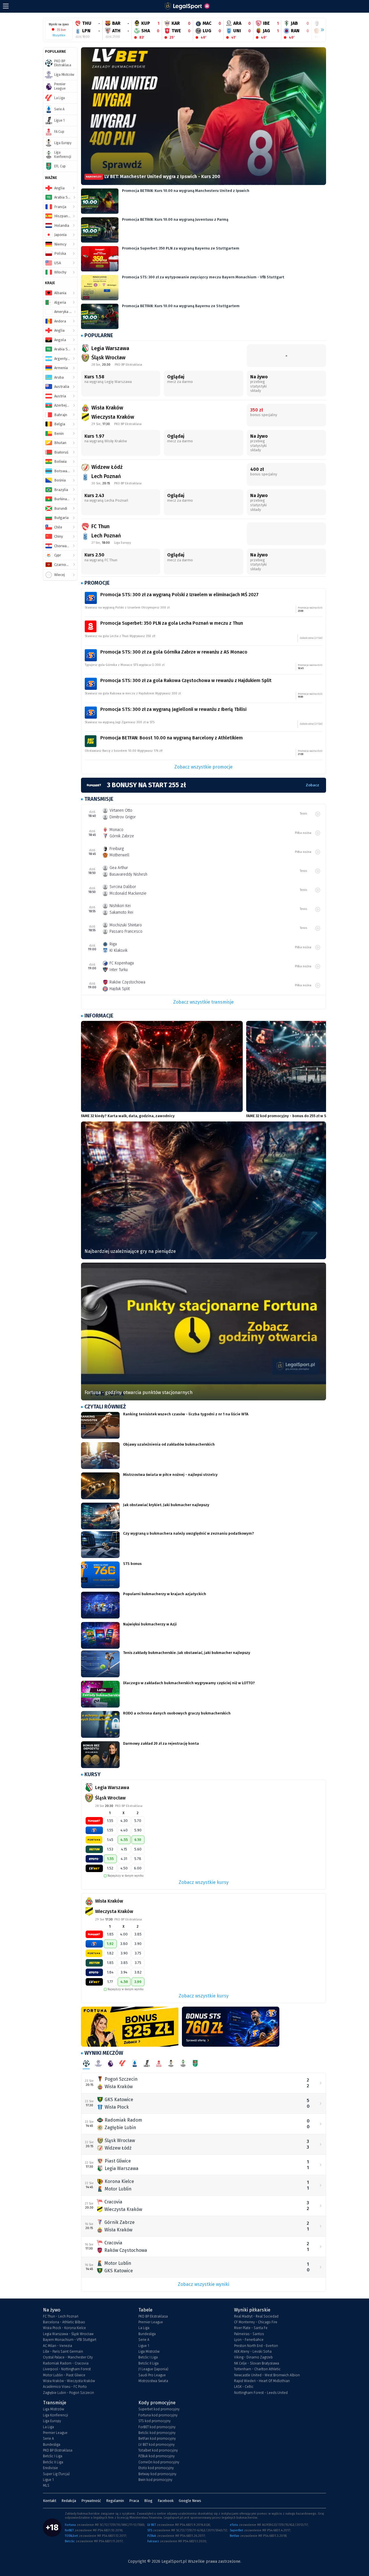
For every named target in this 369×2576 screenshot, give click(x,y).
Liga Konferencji (55, 2415)
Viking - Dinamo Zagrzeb (253, 2357)
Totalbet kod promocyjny (158, 2450)
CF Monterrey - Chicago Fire (256, 2322)
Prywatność (91, 2501)
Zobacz (312, 785)
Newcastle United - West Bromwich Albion (267, 2375)
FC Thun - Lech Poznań (61, 2316)
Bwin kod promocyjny (155, 2480)
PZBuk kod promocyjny (157, 2456)
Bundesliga (147, 2334)
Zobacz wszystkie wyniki (204, 2284)
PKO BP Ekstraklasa (153, 2316)
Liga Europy (52, 2421)
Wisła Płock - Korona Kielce (64, 2328)
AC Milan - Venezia (58, 2346)
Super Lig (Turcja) (56, 2474)
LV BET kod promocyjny (157, 2445)
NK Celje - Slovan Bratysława (257, 2363)
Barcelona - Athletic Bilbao (64, 2322)
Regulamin (115, 2501)
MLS (46, 2486)
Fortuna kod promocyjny (158, 2415)
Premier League (151, 2322)
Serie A (144, 2340)
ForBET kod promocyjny (157, 2427)
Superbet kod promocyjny (159, 2409)
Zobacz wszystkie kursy (204, 1882)
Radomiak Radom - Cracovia (66, 2363)
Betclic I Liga (148, 2357)
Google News (190, 2501)
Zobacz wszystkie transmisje (204, 1002)
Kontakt (50, 2501)
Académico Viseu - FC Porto (65, 2387)
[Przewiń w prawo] (320, 30)
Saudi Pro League (152, 2375)
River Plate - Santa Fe (251, 2328)
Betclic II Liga (148, 2363)
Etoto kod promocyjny (156, 2468)
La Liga (144, 2328)
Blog (148, 2501)
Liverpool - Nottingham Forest (67, 2369)
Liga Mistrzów (149, 2352)
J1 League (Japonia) (153, 2369)
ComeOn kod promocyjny (159, 2462)
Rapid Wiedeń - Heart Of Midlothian (262, 2381)
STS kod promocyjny (155, 2421)
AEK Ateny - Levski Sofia (253, 2352)
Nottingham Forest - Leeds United (261, 2393)
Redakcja (69, 2501)
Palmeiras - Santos (249, 2334)
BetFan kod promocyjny (157, 2439)
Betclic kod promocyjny (157, 2433)
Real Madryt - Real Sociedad (256, 2316)
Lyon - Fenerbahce (249, 2340)
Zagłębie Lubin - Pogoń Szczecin (68, 2393)
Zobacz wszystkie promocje (204, 767)
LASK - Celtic (244, 2387)
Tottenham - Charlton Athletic (257, 2369)
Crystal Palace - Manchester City (68, 2357)
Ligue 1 (144, 2346)
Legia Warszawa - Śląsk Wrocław (68, 2334)
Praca (134, 2501)
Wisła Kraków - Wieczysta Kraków (69, 2381)
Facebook (166, 2501)
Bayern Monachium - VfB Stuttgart (70, 2340)
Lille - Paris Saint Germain (63, 2352)
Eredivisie (50, 2468)
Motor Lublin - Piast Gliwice (64, 2375)
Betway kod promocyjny (157, 2474)
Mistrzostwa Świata (153, 2381)
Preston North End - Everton (256, 2346)
